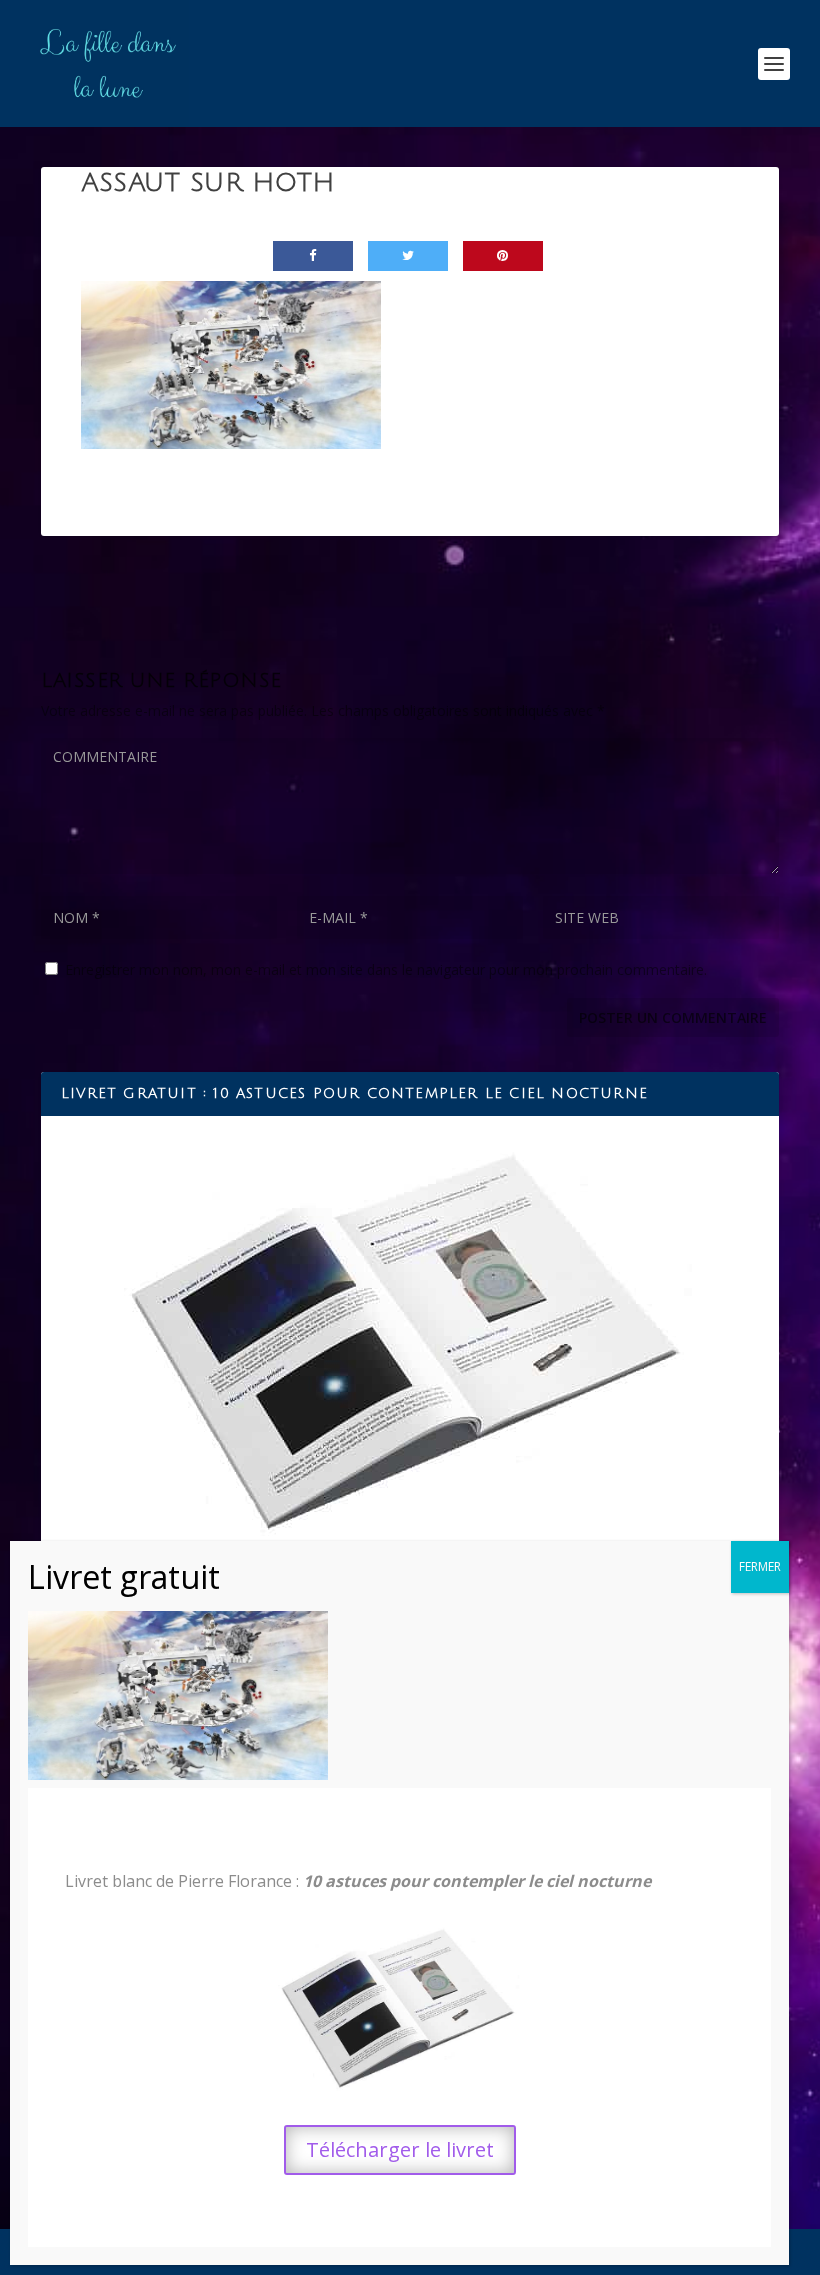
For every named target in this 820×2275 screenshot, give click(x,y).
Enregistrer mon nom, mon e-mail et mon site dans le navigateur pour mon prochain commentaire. (386, 969)
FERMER (760, 1566)
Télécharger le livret (400, 2149)
